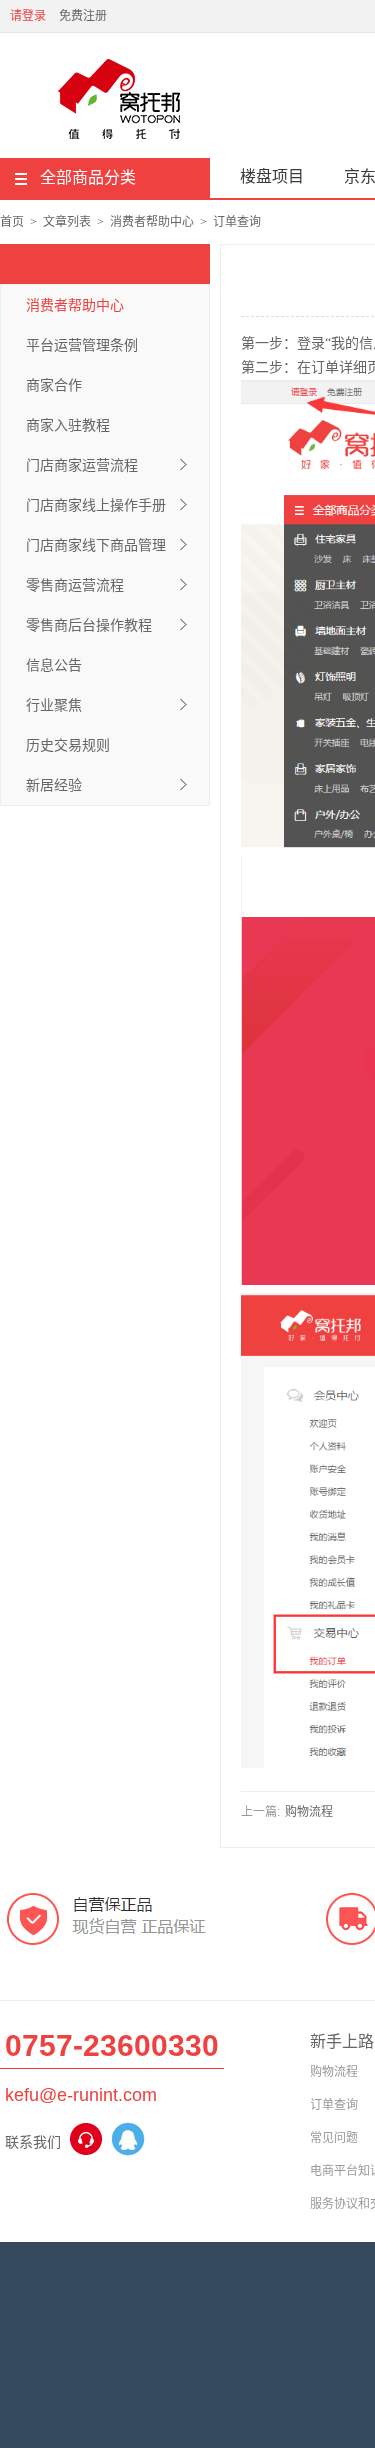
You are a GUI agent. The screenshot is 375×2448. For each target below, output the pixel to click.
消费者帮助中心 (152, 222)
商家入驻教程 (68, 425)
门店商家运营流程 (82, 465)
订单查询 (237, 222)
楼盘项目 (272, 176)
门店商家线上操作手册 (96, 505)
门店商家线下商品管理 (96, 545)
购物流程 (309, 1812)
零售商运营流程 (75, 585)
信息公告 (54, 665)
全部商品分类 (88, 177)
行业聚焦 (54, 705)
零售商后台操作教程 (89, 625)
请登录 (28, 16)
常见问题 (334, 2138)
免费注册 (83, 16)
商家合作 (54, 385)
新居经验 (54, 785)
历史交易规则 (68, 745)
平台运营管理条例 (82, 345)
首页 (12, 222)
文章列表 (67, 222)
